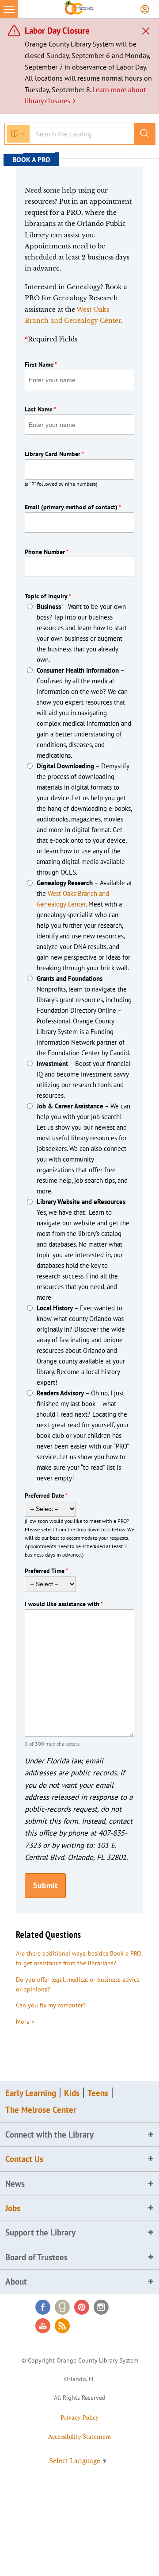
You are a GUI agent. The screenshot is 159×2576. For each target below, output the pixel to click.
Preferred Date (46, 1495)
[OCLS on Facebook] (43, 2307)
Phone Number (47, 552)
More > (25, 2022)
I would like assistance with (64, 1604)
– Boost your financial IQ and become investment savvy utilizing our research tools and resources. (83, 1079)
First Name (41, 364)
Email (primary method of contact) (73, 507)
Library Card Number (54, 454)
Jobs (13, 2208)
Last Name (40, 409)
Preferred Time (46, 1571)
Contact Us (24, 2159)
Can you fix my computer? (51, 2005)
